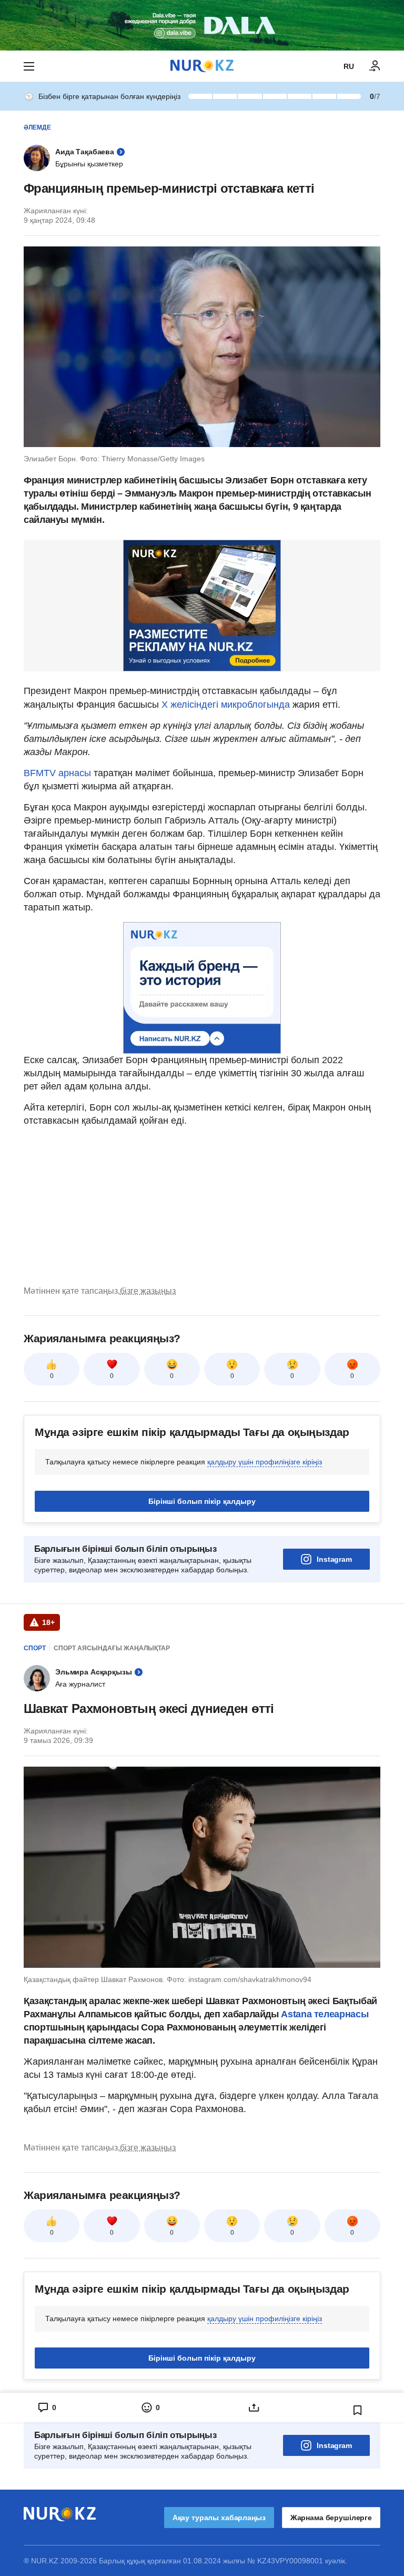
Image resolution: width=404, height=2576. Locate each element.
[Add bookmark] (358, 2410)
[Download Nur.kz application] (202, 25)
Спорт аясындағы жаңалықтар (112, 1648)
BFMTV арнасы (57, 773)
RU (349, 66)
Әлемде (37, 127)
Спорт (35, 1648)
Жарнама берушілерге (331, 2518)
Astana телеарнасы (325, 2014)
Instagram (334, 1559)
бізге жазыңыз (148, 1291)
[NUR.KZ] (202, 66)
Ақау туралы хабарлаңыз (219, 2518)
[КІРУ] (375, 66)
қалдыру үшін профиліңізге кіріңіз (265, 1462)
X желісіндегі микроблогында (226, 705)
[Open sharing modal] (254, 2407)
